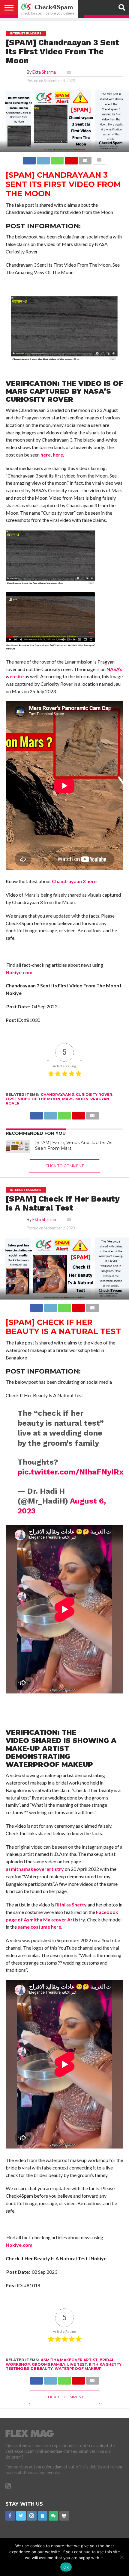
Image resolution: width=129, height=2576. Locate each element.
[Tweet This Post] (43, 159)
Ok (66, 2567)
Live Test (77, 2364)
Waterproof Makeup (78, 2369)
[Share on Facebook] (29, 159)
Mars (68, 1099)
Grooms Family (49, 2364)
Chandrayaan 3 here (74, 881)
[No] (121, 2557)
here (58, 455)
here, (46, 455)
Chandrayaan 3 (57, 1094)
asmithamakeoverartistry (35, 1869)
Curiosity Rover (94, 1094)
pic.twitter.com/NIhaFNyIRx (70, 1472)
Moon (82, 1099)
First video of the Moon (33, 1099)
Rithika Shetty (70, 1905)
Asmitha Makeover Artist (69, 2360)
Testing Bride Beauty (29, 2369)
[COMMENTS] (99, 159)
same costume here (39, 1927)
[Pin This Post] (71, 159)
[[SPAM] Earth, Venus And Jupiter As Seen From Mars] (18, 1147)
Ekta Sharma (44, 72)
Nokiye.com (19, 972)
